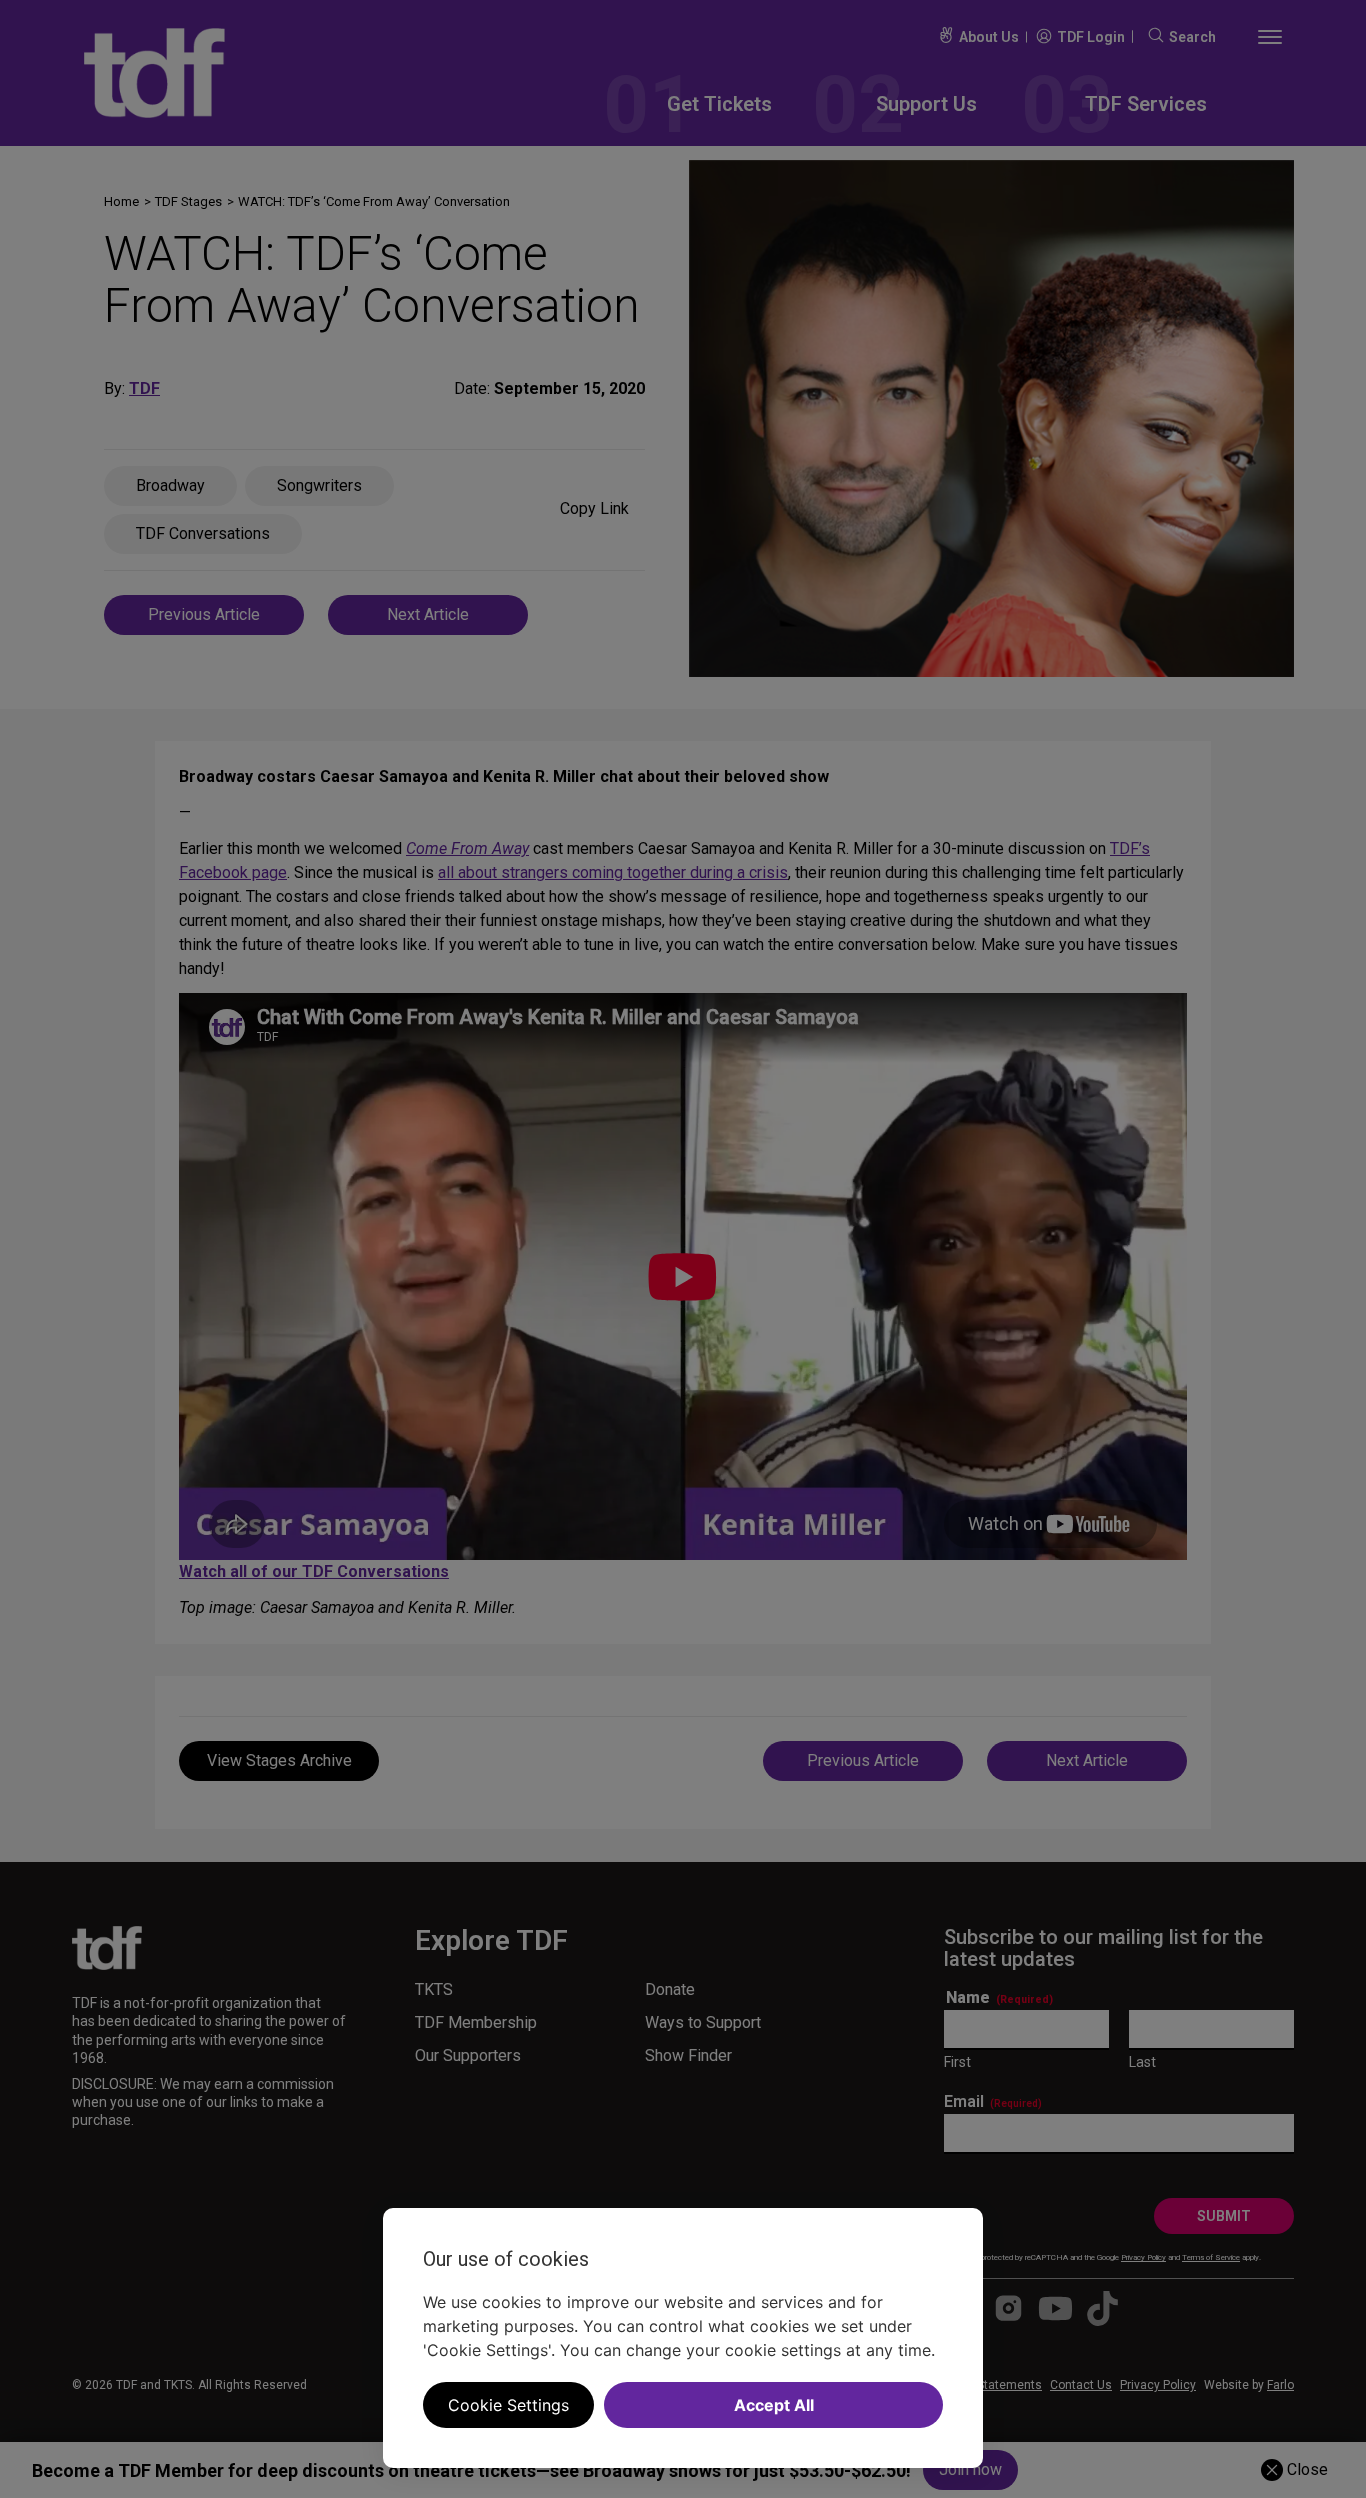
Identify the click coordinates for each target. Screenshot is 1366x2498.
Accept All (774, 2405)
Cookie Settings (508, 2405)
